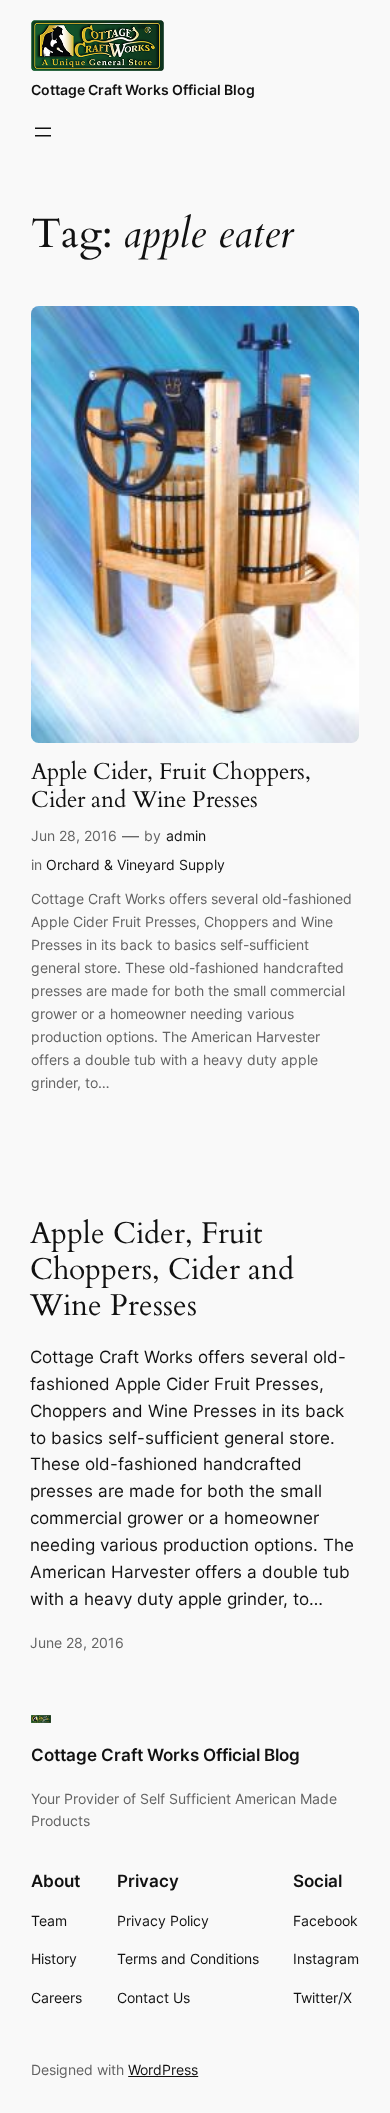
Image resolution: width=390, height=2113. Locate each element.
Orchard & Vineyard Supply (135, 864)
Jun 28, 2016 (74, 835)
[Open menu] (43, 132)
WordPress (163, 2069)
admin (186, 835)
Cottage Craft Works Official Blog (143, 89)
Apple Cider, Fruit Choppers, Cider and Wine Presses (171, 785)
